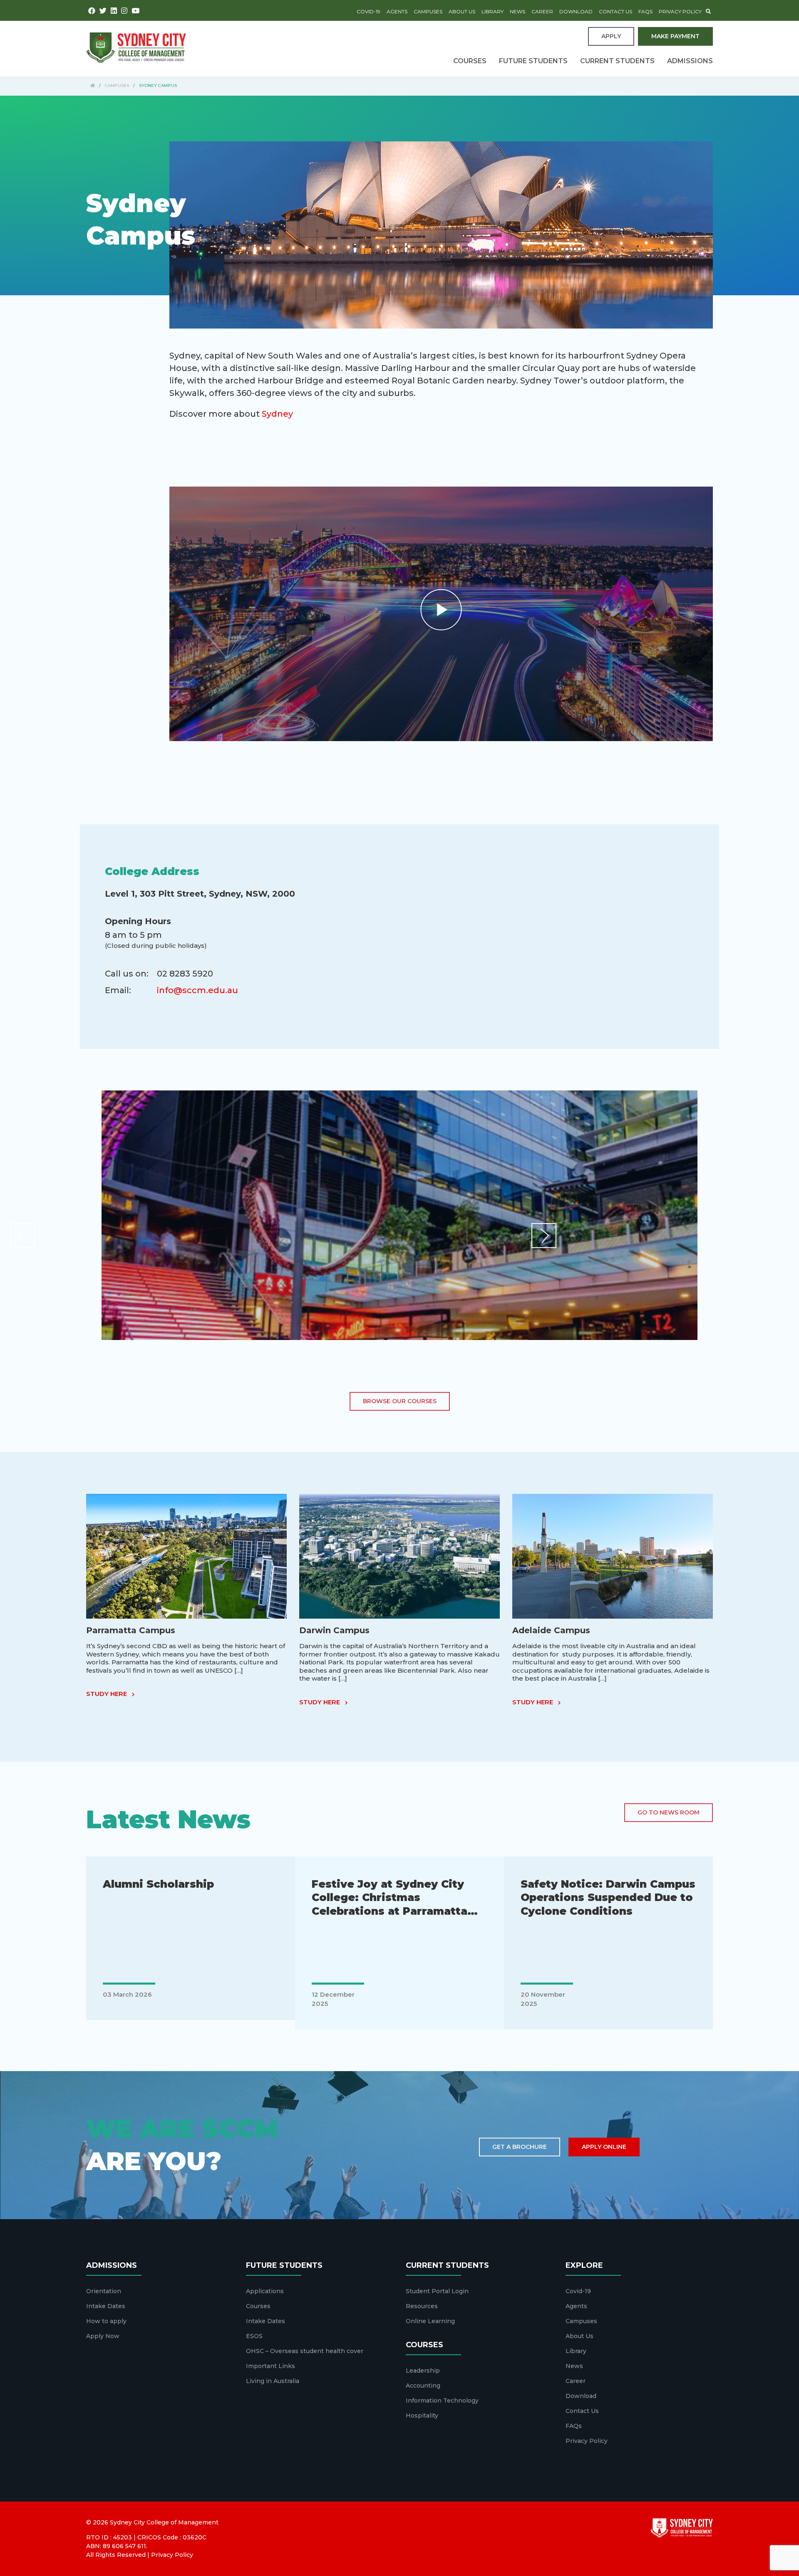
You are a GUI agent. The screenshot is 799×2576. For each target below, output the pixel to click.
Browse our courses (400, 1401)
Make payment (675, 36)
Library (493, 11)
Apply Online (604, 2147)
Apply (611, 36)
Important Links (270, 2366)
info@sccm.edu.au (197, 990)
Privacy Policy (680, 11)
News (517, 11)
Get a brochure (520, 2147)
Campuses (428, 11)
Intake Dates (106, 2306)
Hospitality (422, 2415)
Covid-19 (368, 11)
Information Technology (442, 2400)
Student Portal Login (437, 2291)
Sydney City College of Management (164, 2522)
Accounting (423, 2386)
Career (542, 11)
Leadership (423, 2371)
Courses (470, 61)
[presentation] (22, 1236)
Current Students (617, 61)
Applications (265, 2291)
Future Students (533, 61)
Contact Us (615, 11)
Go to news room (669, 1812)
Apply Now (103, 2336)
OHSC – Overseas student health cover (305, 2351)
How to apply (106, 2321)
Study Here (107, 1694)
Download (576, 11)
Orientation (104, 2291)
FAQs (645, 11)
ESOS (254, 2336)
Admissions (690, 61)
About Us (462, 11)
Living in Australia (273, 2381)
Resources (422, 2306)
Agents (397, 11)
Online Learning (430, 2321)
